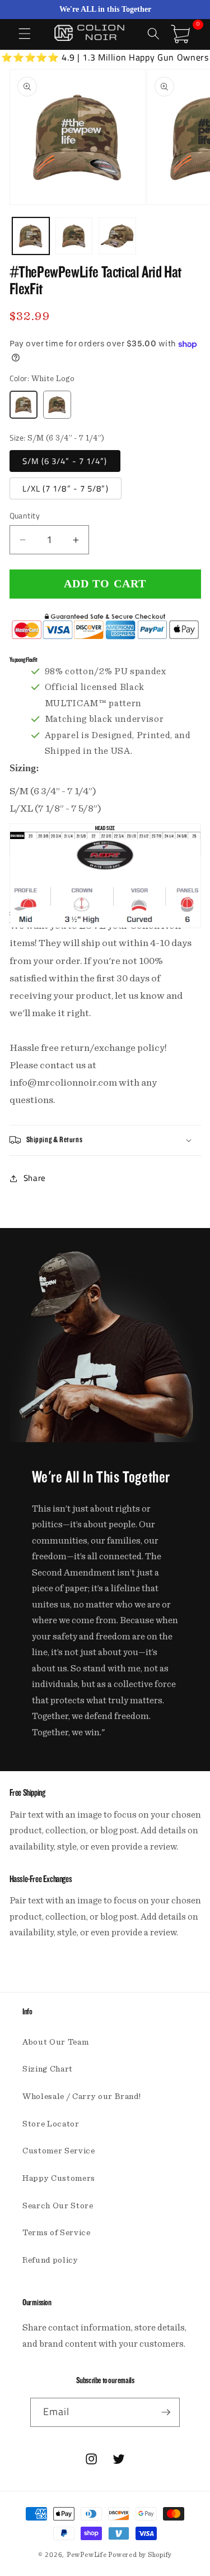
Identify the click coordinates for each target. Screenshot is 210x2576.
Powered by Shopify (140, 2555)
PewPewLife (87, 2555)
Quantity (25, 516)
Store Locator (51, 2124)
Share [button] (35, 1178)
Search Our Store (58, 2206)
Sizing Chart (48, 2069)
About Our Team (55, 2042)
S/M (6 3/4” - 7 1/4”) (65, 461)
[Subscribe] (166, 2412)
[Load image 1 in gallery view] (31, 236)
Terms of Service (57, 2233)
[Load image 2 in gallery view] (74, 236)
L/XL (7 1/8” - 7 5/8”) (66, 488)
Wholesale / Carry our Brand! (81, 2097)
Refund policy (50, 2260)
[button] (25, 34)
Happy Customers (59, 2178)
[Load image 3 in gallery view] (117, 236)
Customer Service (59, 2151)
